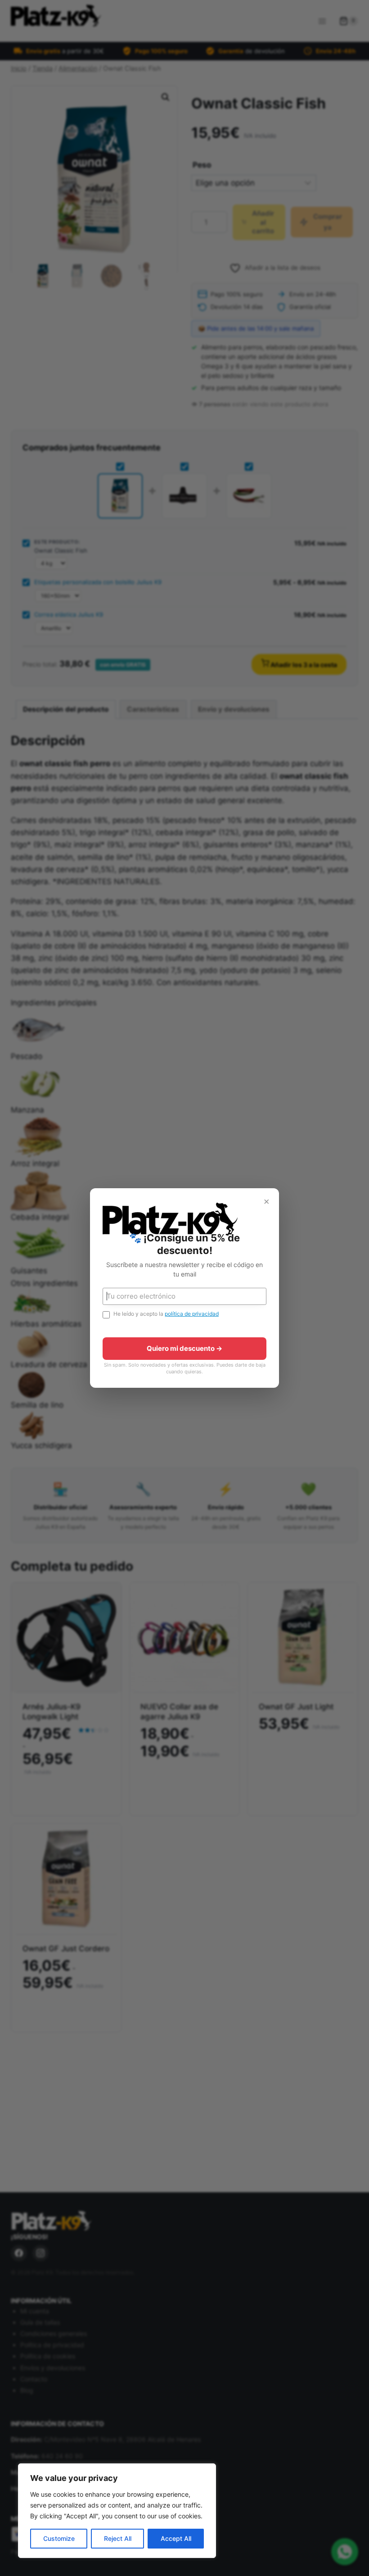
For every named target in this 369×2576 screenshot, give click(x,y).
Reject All (118, 2538)
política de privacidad (192, 1314)
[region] (117, 2511)
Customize (59, 2538)
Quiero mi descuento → (184, 1348)
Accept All (176, 2538)
